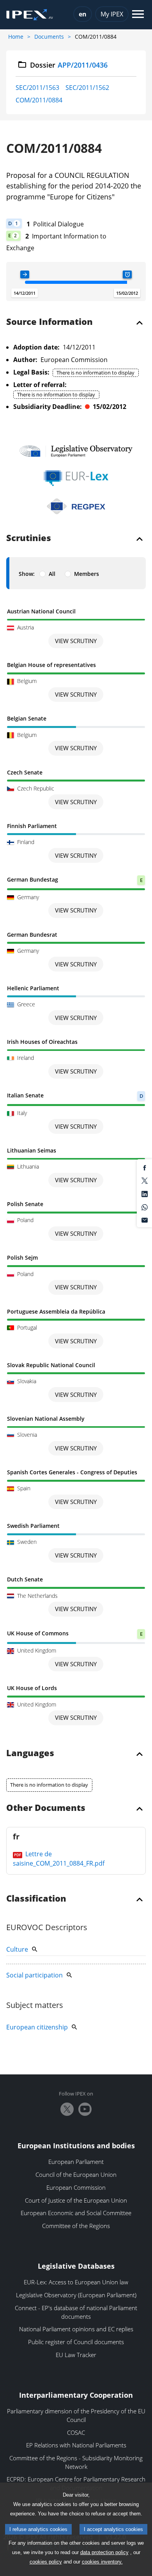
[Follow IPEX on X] (67, 2109)
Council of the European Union (76, 2174)
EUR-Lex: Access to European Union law (76, 2282)
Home (16, 37)
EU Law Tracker (76, 2355)
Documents (49, 37)
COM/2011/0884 (39, 100)
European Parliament (76, 2162)
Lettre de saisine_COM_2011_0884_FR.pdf (59, 1859)
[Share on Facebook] (145, 1167)
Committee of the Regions (76, 2226)
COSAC (76, 2433)
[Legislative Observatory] (76, 451)
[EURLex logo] (76, 478)
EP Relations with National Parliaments (76, 2445)
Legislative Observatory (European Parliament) (76, 2295)
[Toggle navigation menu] (138, 15)
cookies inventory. (102, 2562)
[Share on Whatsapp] (145, 1206)
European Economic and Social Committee (76, 2213)
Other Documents (46, 1808)
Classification (36, 1899)
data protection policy (104, 2552)
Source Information (49, 322)
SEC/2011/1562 (87, 88)
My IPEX (112, 14)
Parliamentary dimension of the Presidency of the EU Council (76, 2415)
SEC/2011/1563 (37, 88)
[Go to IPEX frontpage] (30, 15)
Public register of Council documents (76, 2342)
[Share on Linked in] (145, 1193)
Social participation (34, 1975)
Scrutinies (29, 538)
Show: (27, 574)
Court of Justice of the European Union (76, 2200)
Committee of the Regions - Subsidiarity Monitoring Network (76, 2462)
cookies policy (46, 2562)
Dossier (69, 65)
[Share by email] (145, 1220)
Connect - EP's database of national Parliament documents (76, 2312)
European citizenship (37, 2027)
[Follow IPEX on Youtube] (85, 2109)
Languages (30, 1753)
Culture (17, 1949)
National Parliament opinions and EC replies (76, 2329)
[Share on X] (145, 1180)
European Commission (76, 2187)
